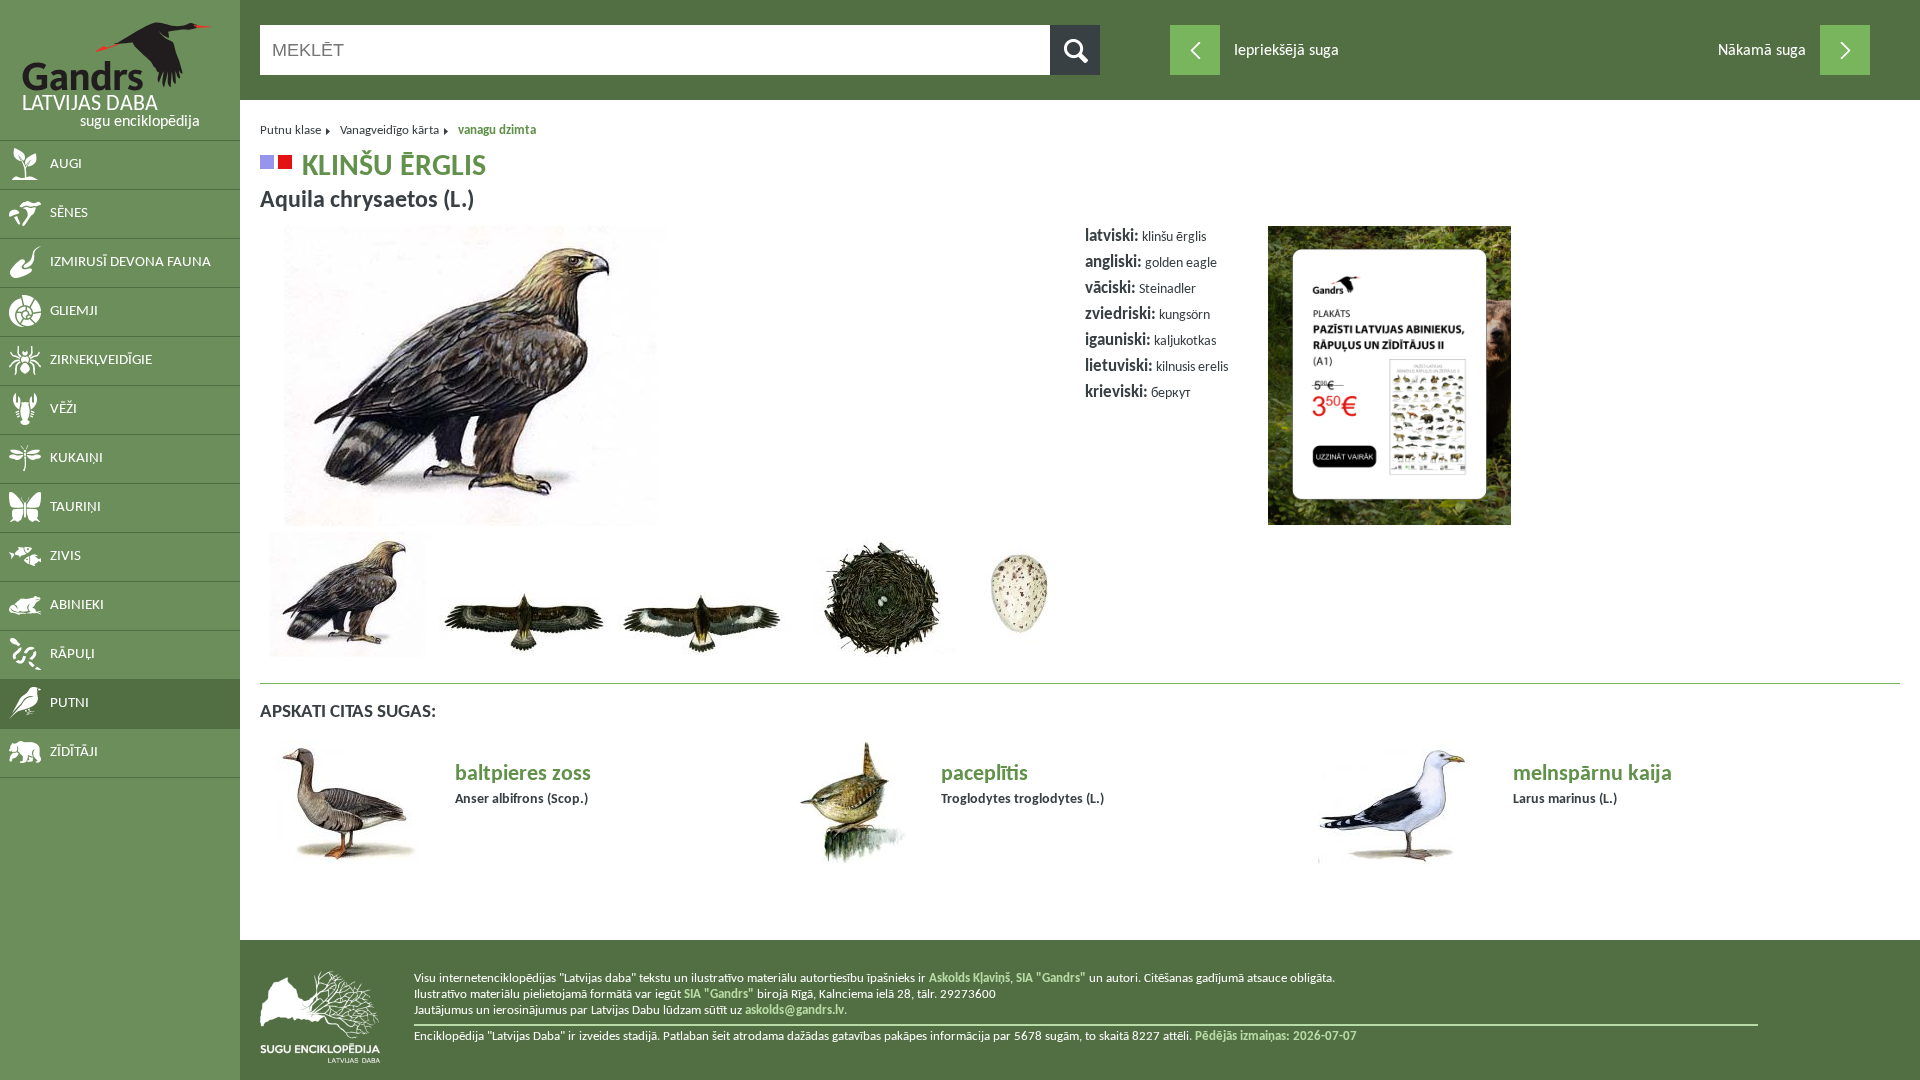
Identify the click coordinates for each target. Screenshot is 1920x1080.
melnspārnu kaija (1592, 774)
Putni (69, 703)
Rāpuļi (72, 654)
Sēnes (69, 213)
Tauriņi (75, 507)
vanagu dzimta (497, 130)
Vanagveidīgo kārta (389, 130)
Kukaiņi (76, 458)
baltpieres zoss (523, 774)
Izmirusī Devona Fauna (130, 262)
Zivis (65, 556)
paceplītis (984, 774)
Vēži (63, 409)
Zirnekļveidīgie (101, 360)
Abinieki (77, 605)
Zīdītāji (74, 752)
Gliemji (74, 311)
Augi (66, 164)
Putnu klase (290, 130)
